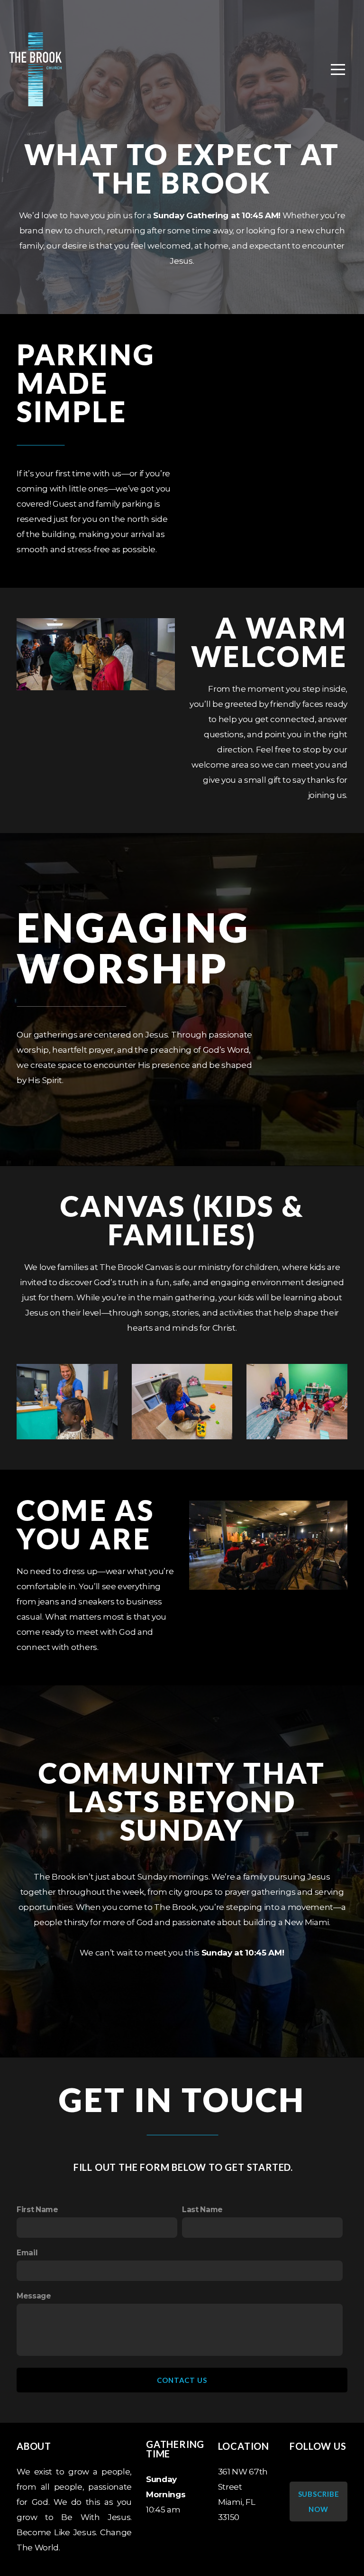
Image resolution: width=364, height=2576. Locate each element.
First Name (37, 2210)
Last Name (202, 2210)
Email (27, 2253)
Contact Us (182, 2380)
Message (34, 2296)
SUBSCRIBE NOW (319, 2502)
